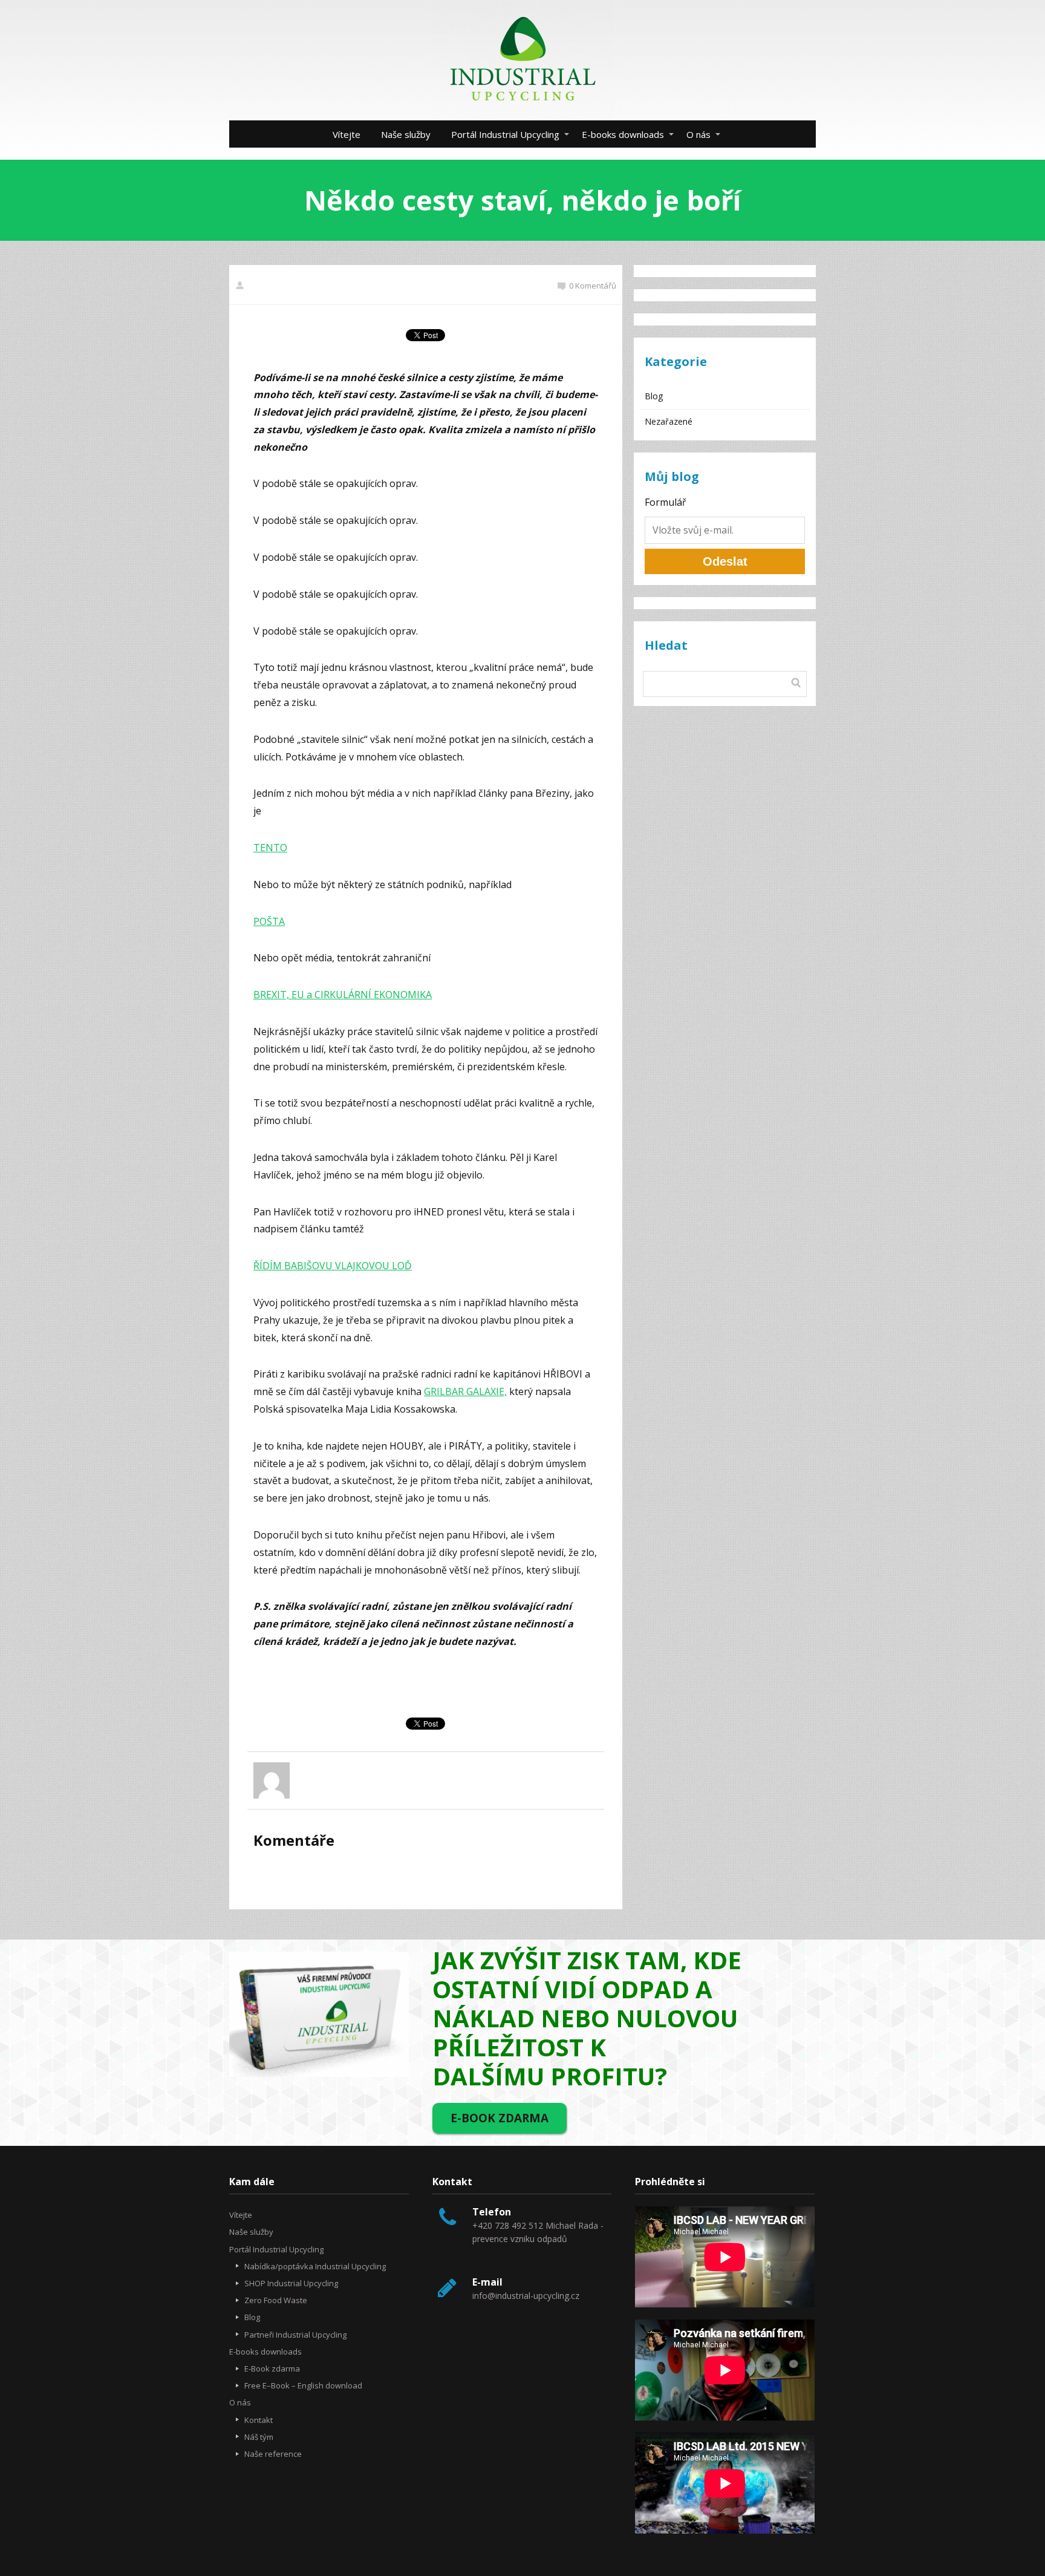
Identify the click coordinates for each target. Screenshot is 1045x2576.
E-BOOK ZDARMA (500, 2118)
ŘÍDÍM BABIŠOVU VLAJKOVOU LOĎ (333, 1266)
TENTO (270, 848)
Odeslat (725, 561)
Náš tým (259, 2437)
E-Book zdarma (272, 2368)
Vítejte (347, 134)
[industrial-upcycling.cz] (522, 60)
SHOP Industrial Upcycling (291, 2283)
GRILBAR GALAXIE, (465, 1391)
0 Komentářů (593, 286)
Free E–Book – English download (303, 2385)
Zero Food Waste (276, 2300)
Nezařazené (669, 421)
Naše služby (406, 134)
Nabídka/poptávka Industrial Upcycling (315, 2266)
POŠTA (269, 921)
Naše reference (273, 2454)
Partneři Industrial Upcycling (295, 2335)
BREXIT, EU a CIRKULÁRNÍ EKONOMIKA (343, 995)
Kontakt (259, 2420)
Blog (654, 396)
